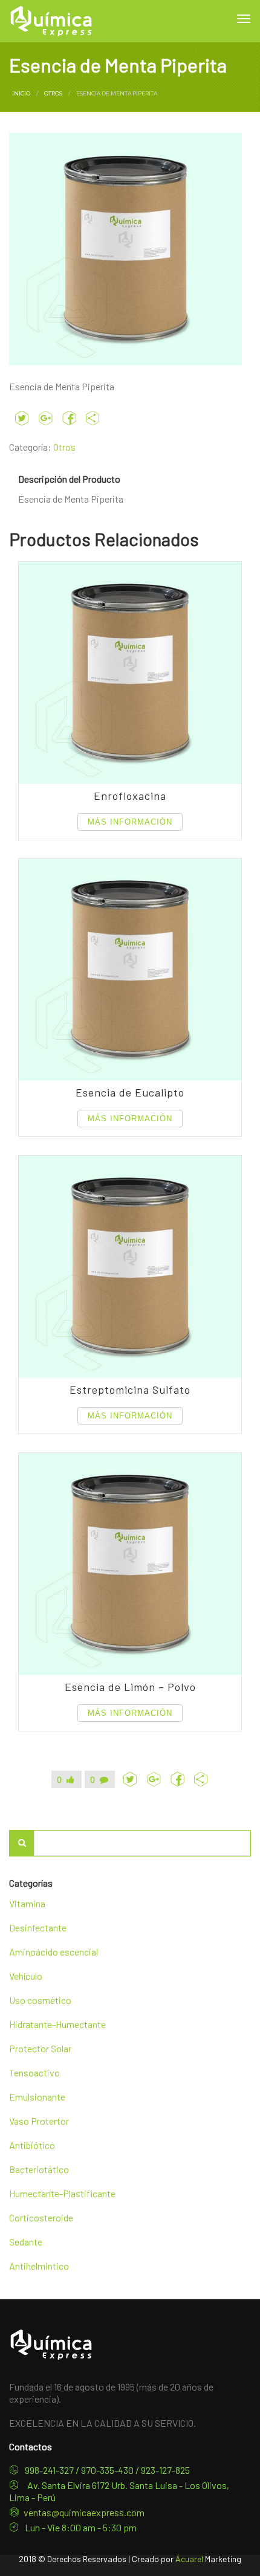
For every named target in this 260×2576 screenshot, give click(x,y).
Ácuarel (189, 2559)
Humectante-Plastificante (62, 2193)
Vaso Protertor (39, 2121)
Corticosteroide (41, 2217)
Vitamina (27, 1903)
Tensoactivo (34, 2072)
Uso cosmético (40, 2000)
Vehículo (26, 1976)
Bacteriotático (39, 2169)
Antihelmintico (39, 2266)
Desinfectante (38, 1927)
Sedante (26, 2242)
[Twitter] (22, 418)
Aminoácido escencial (54, 1952)
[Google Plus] (46, 418)
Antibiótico (32, 2145)
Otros (53, 93)
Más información (130, 822)
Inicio (21, 93)
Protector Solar (40, 2048)
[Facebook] (69, 418)
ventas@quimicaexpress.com (84, 2512)
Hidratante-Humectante (57, 2024)
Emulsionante (37, 2097)
